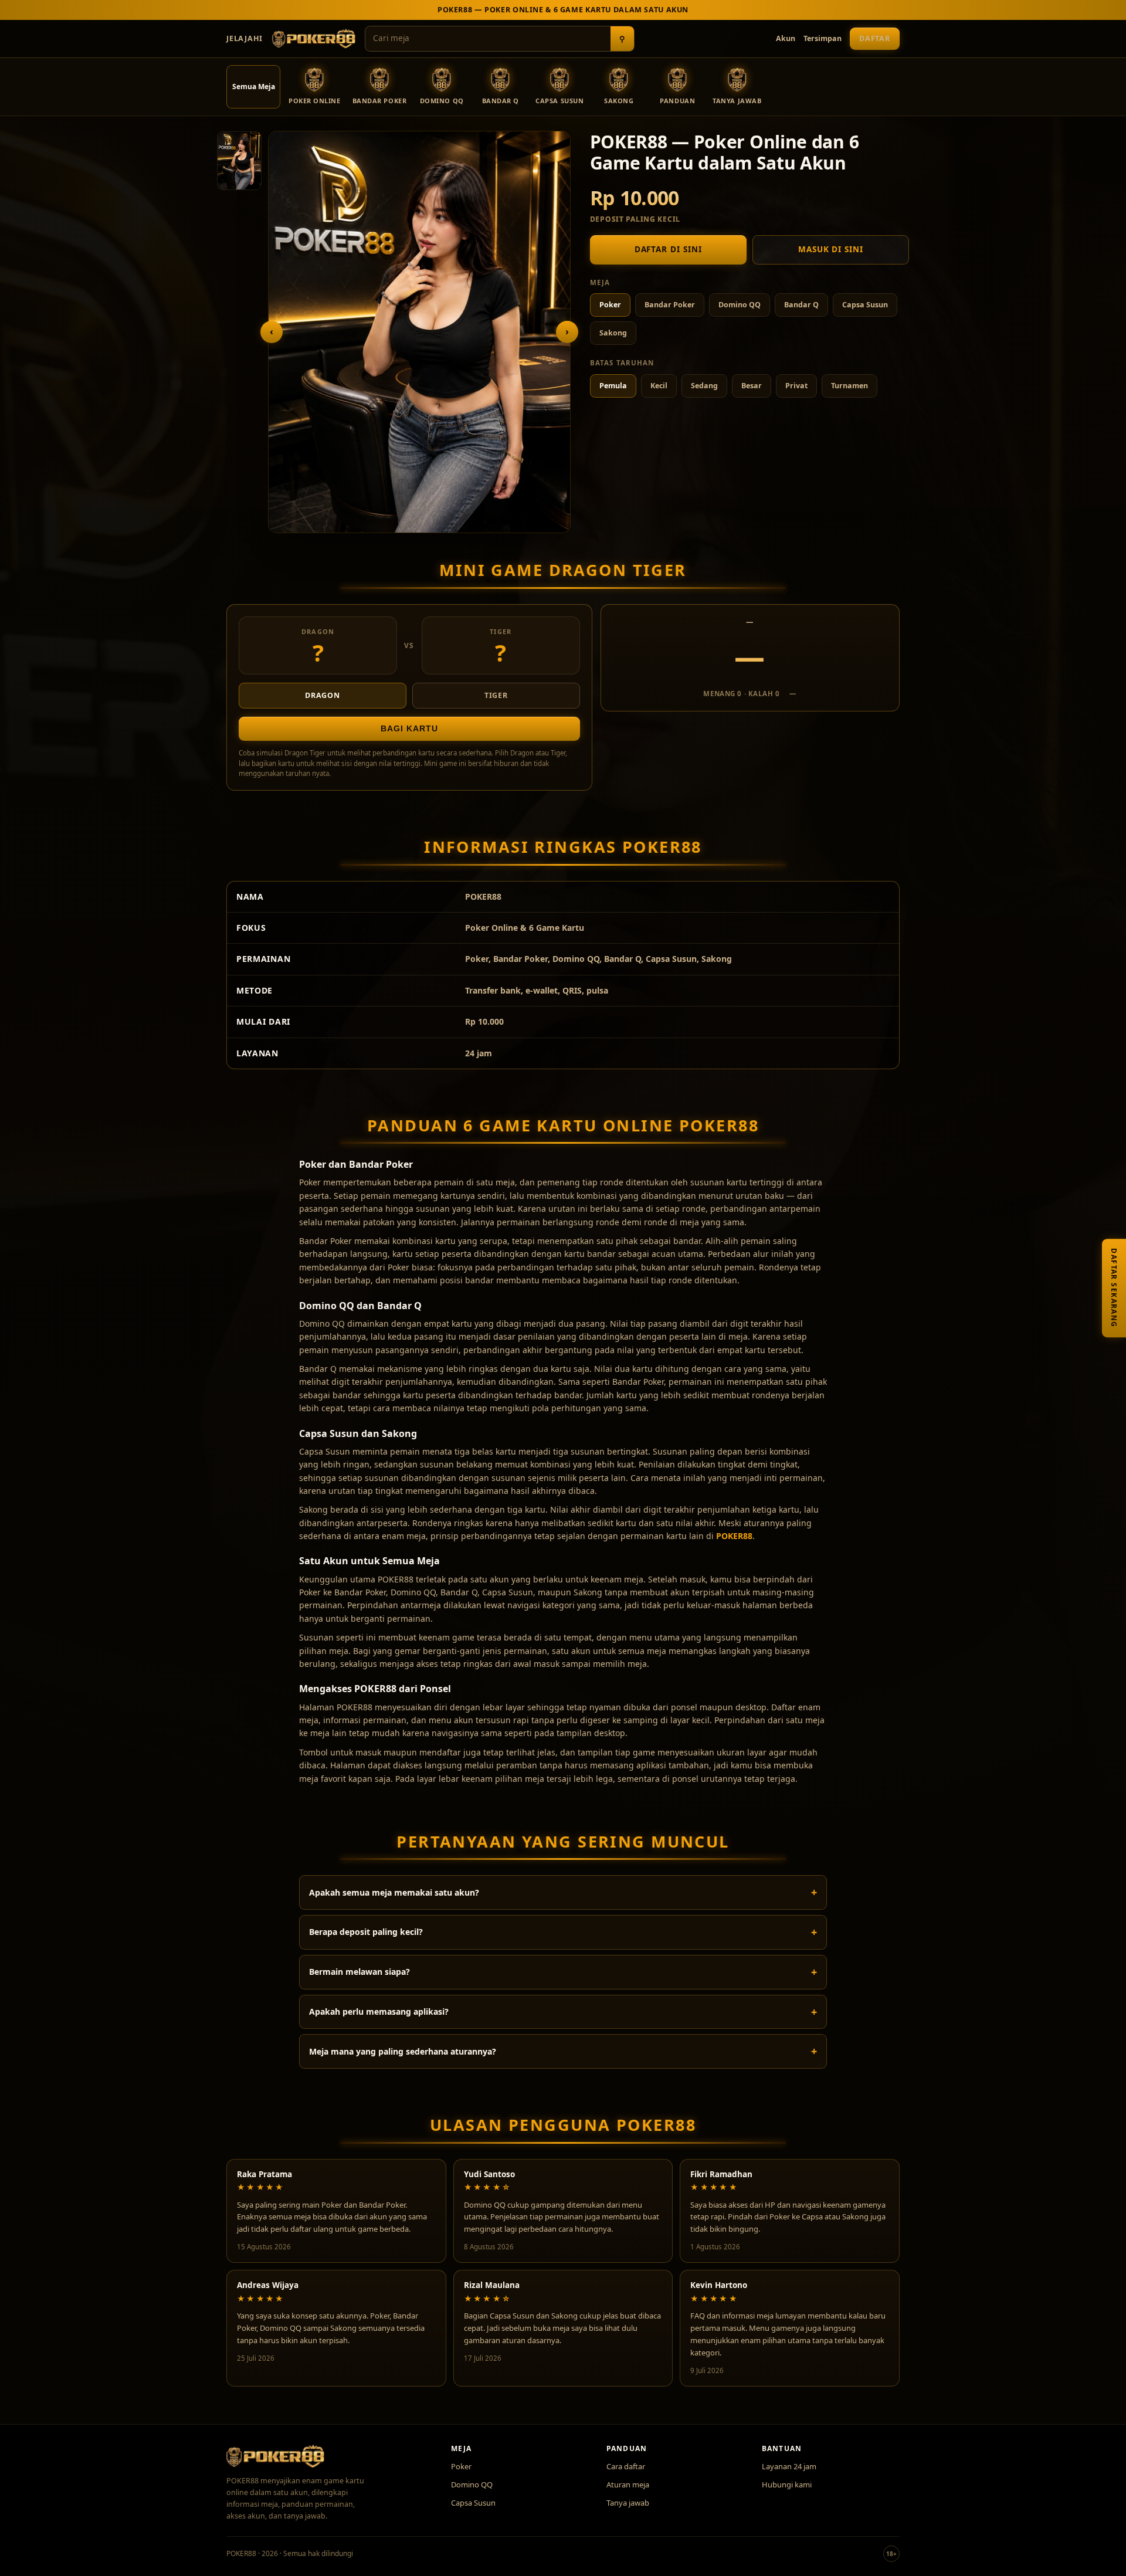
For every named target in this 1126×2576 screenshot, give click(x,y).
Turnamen (849, 386)
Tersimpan (823, 38)
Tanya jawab (628, 2503)
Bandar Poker (670, 305)
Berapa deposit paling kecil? (366, 1932)
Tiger (496, 695)
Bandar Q (801, 305)
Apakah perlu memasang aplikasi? (379, 2011)
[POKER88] (314, 39)
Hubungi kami (787, 2485)
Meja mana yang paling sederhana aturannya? (403, 2051)
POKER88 (734, 1536)
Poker (610, 305)
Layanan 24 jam (789, 2466)
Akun (786, 38)
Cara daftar (626, 2466)
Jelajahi (245, 38)
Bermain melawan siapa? (359, 1972)
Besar (752, 386)
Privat (796, 386)
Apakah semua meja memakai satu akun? (394, 1892)
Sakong (613, 333)
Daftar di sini (668, 249)
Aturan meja (628, 2485)
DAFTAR (875, 38)
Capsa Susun (865, 305)
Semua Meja (254, 87)
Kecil (659, 386)
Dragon (323, 695)
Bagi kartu (409, 729)
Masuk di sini (831, 249)
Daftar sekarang (1114, 1288)
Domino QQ (740, 305)
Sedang (704, 386)
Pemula (613, 386)
